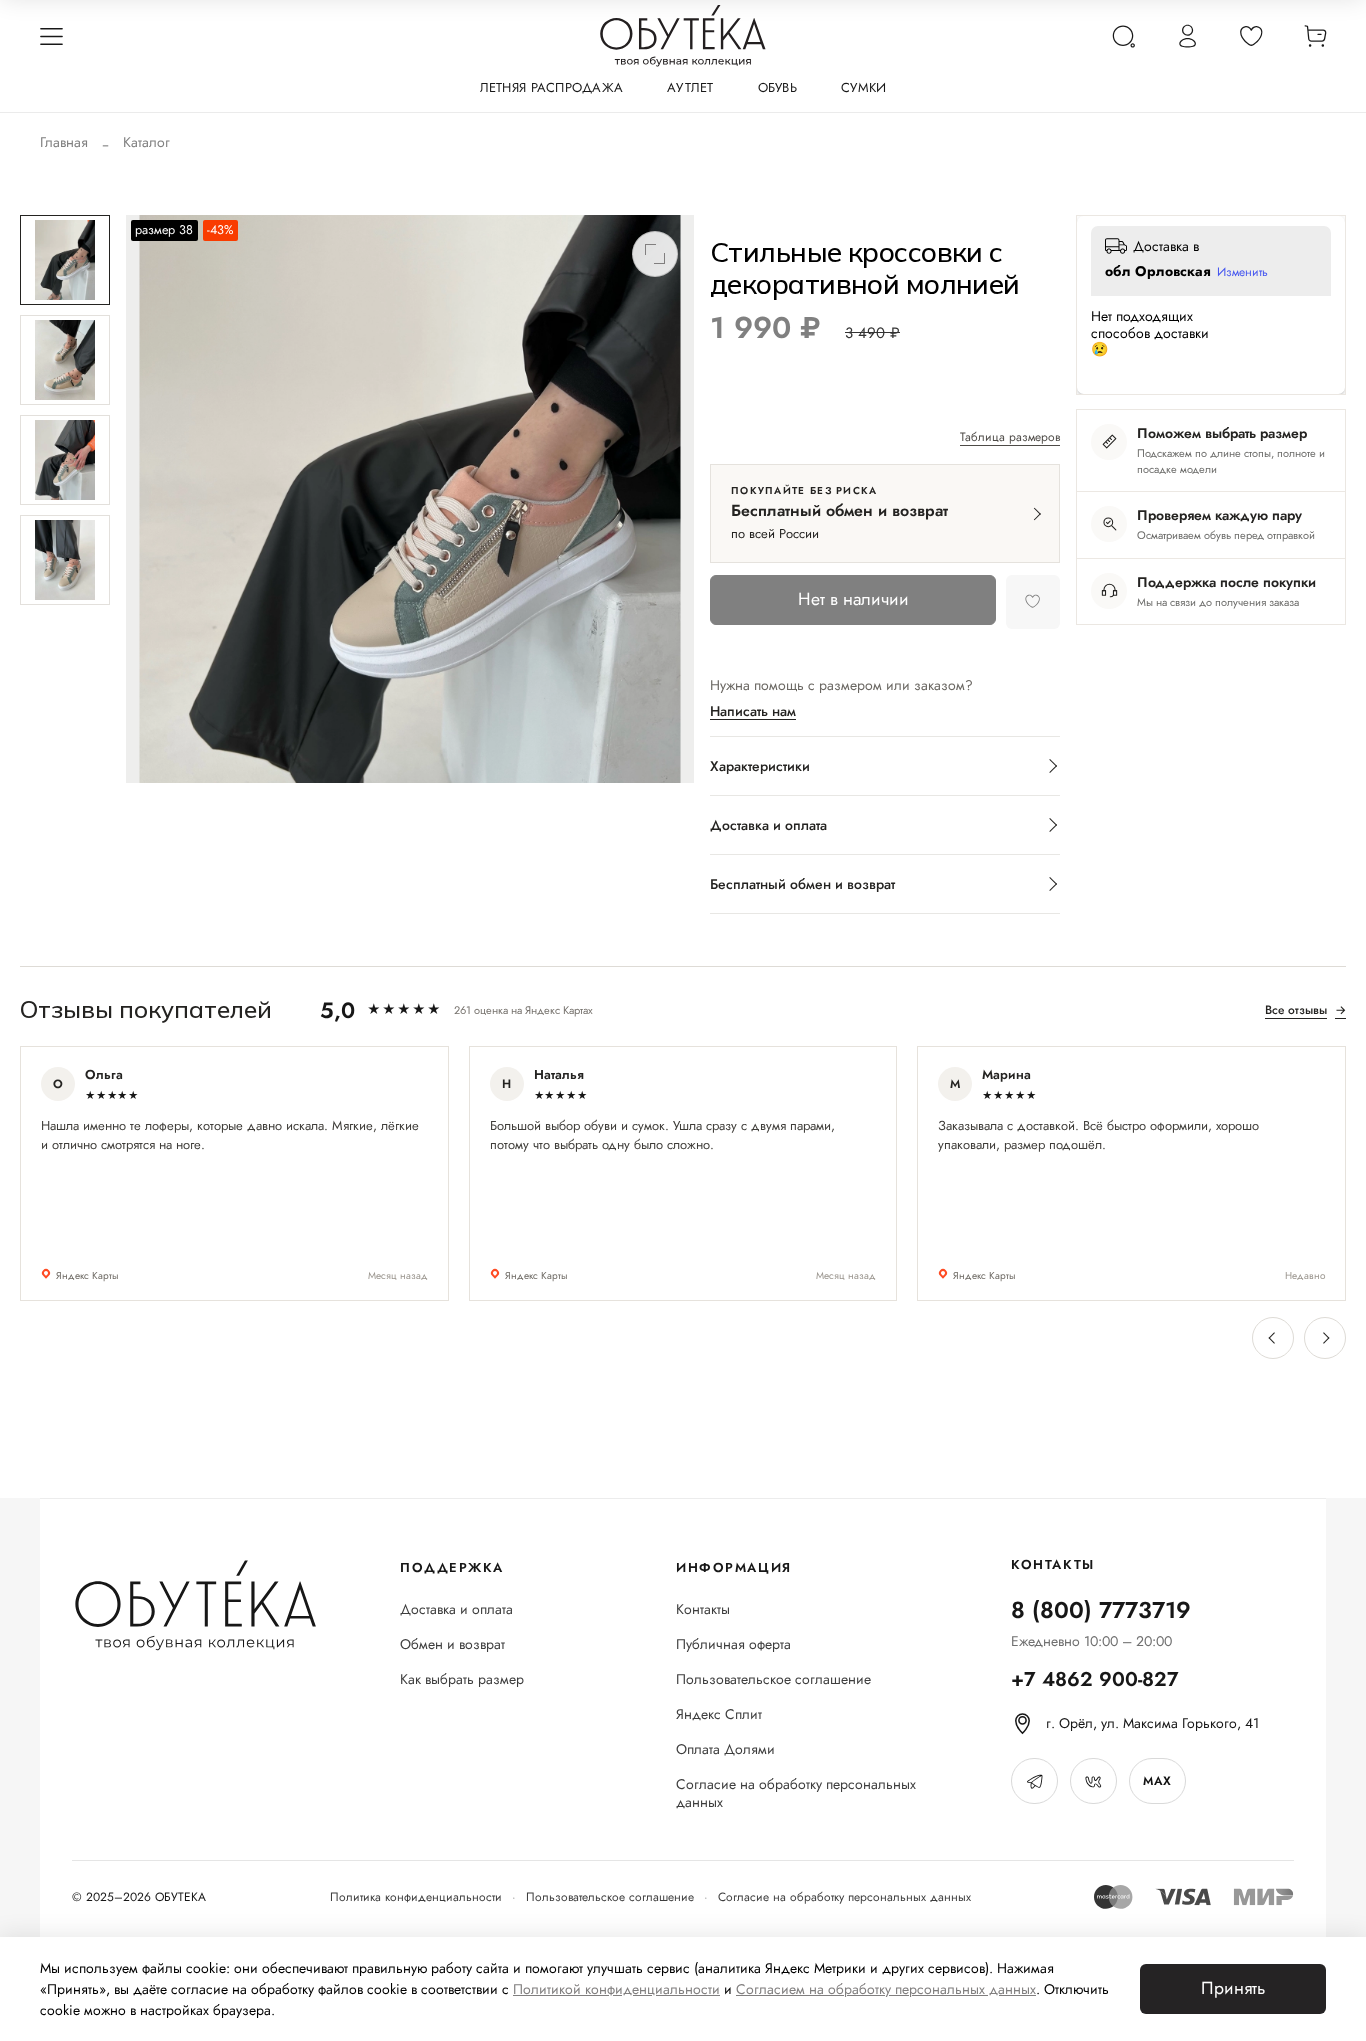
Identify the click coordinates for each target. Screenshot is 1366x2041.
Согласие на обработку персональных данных (796, 1794)
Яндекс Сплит (719, 1714)
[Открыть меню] (51, 36)
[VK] (1093, 1781)
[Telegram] (1034, 1781)
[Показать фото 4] (65, 560)
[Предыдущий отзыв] (1273, 1338)
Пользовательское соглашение (773, 1679)
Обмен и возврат (452, 1644)
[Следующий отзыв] (1325, 1338)
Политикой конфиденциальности (616, 1989)
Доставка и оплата (456, 1609)
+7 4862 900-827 (1095, 1679)
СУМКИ (863, 87)
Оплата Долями (725, 1749)
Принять (1233, 1988)
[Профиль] (1187, 36)
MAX (1157, 1781)
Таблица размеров (1010, 438)
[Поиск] (1123, 36)
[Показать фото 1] (65, 260)
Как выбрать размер (462, 1679)
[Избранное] (1251, 36)
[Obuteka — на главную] (683, 36)
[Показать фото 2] (65, 360)
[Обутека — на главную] (194, 1605)
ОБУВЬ (777, 87)
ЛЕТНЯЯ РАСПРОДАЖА (551, 87)
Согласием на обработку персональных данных (886, 1989)
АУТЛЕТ (690, 87)
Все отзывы (1305, 1010)
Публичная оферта (733, 1644)
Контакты (703, 1609)
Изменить (1242, 273)
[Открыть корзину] (1315, 36)
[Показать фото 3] (65, 460)
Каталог (146, 142)
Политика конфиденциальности (416, 1897)
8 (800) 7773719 (1101, 1610)
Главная (64, 142)
